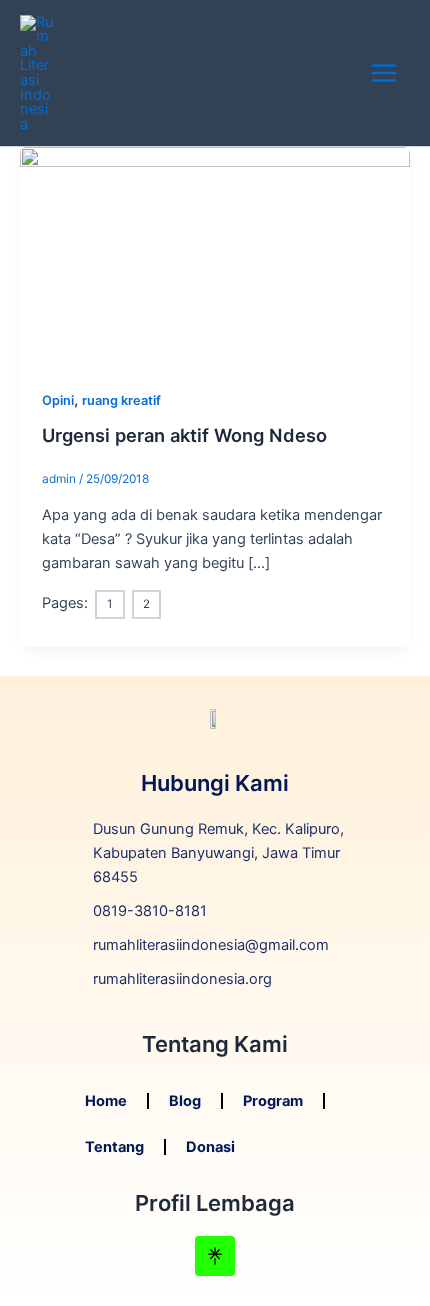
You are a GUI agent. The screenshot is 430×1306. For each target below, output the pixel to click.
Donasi (210, 1147)
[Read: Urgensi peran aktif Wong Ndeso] (215, 256)
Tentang (114, 1147)
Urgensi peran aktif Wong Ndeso (184, 435)
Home (106, 1101)
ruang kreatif (121, 400)
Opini (58, 400)
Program (273, 1101)
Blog (185, 1101)
